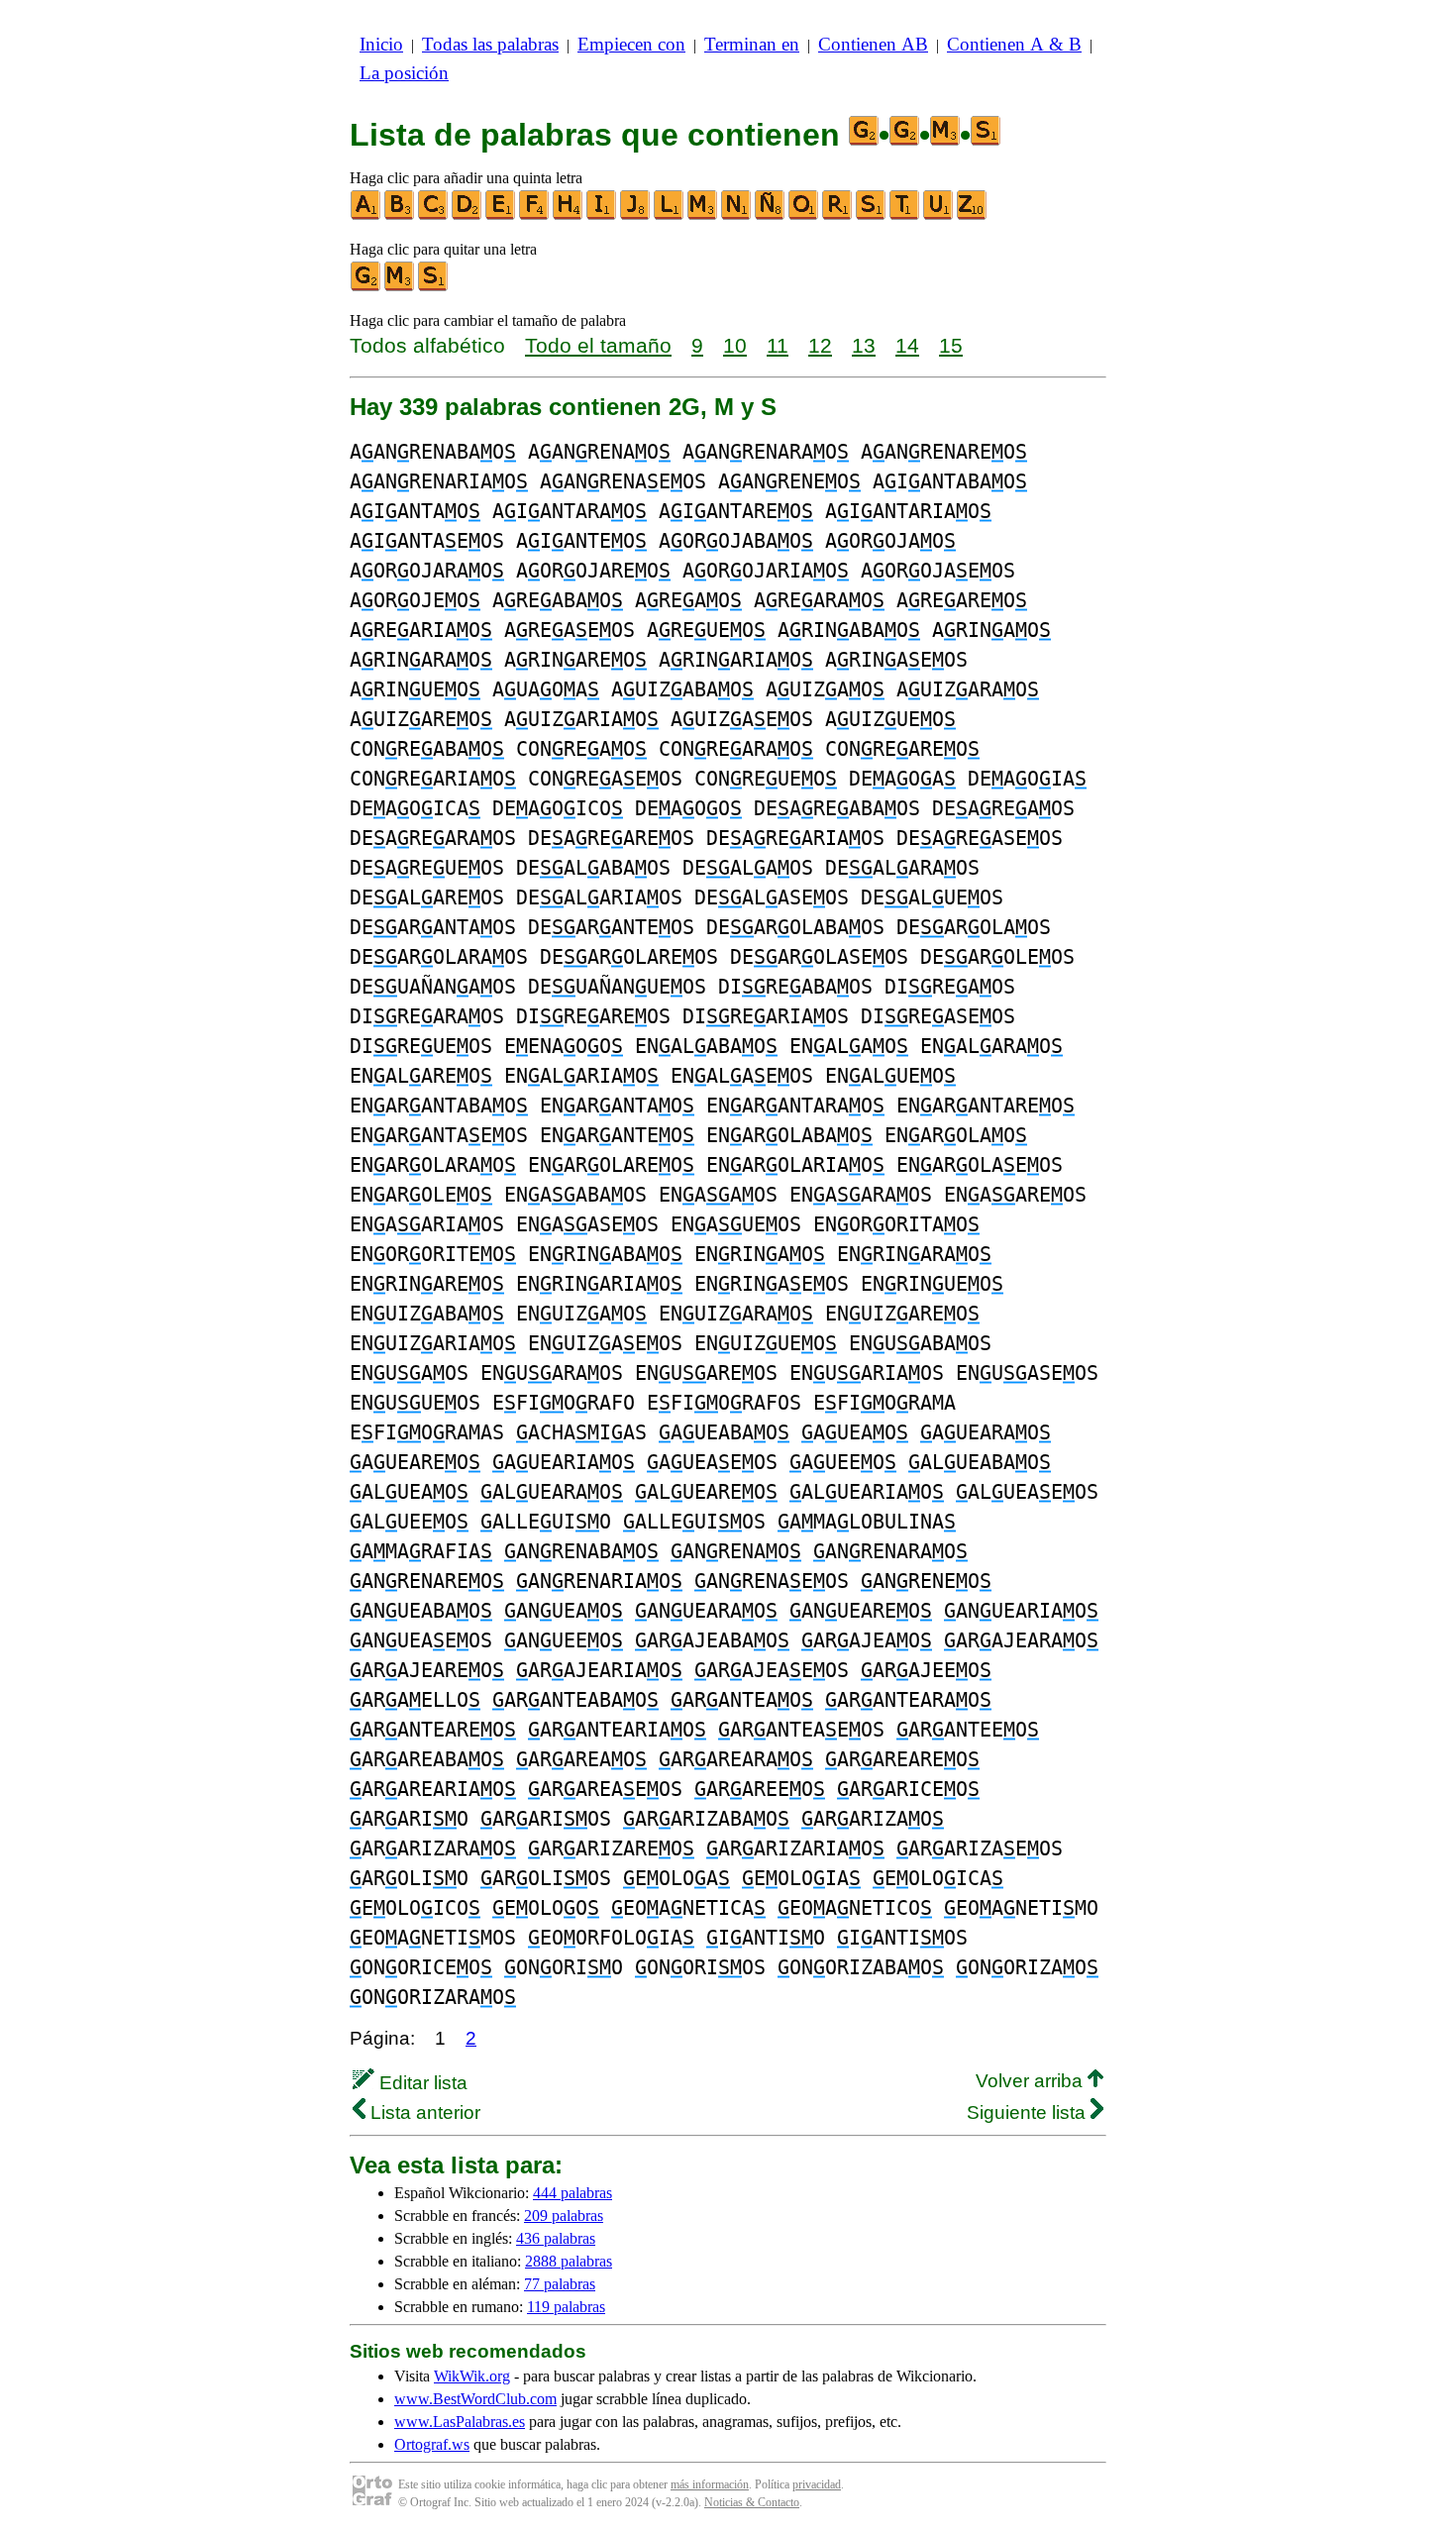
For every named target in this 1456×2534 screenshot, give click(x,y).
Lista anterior (423, 2112)
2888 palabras (569, 2261)
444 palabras (572, 2193)
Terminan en (752, 44)
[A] (366, 215)
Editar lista (421, 2083)
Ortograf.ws (432, 2444)
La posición (404, 73)
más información (710, 2484)
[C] (434, 215)
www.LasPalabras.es (460, 2422)
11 (778, 345)
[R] (838, 215)
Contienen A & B (1014, 44)
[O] (804, 215)
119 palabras (566, 2307)
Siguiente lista (1029, 2112)
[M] (703, 215)
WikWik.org (472, 2376)
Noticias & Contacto (752, 2502)
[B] (400, 215)
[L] (670, 215)
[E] (501, 215)
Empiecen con (631, 44)
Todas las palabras (490, 44)
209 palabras (564, 2216)
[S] (872, 215)
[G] (366, 287)
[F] (535, 215)
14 (907, 345)
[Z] (973, 215)
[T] (905, 215)
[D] (468, 215)
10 (735, 345)
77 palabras (560, 2284)
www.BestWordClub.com (475, 2399)
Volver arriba (1032, 2081)
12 (820, 345)
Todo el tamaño (598, 345)
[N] (737, 215)
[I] (602, 215)
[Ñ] (771, 215)
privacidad (817, 2484)
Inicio (381, 44)
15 (951, 345)
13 (864, 345)
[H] (569, 215)
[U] (939, 215)
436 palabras (556, 2238)
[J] (636, 215)
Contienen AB (873, 44)
